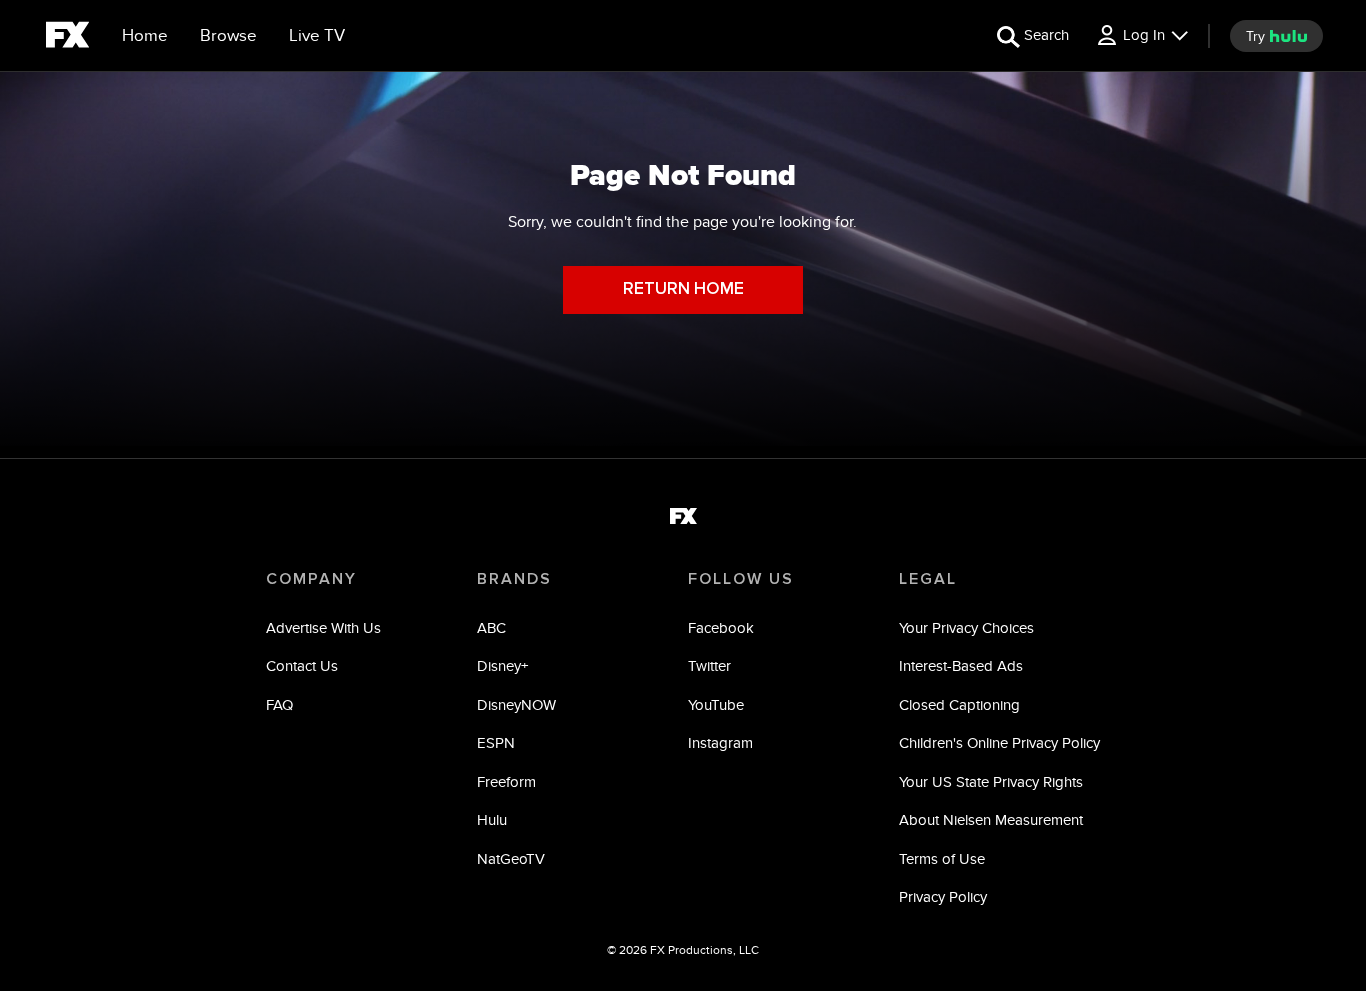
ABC (491, 627)
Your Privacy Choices (966, 627)
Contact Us (302, 665)
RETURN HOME (683, 289)
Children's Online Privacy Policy (999, 742)
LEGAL (928, 579)
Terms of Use (942, 858)
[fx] (67, 38)
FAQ (279, 704)
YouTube (716, 704)
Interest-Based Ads (961, 665)
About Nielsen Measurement (991, 819)
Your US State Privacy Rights (991, 781)
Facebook (721, 627)
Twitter (709, 665)
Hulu (492, 819)
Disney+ (502, 665)
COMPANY (311, 579)
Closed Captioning (959, 704)
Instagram (720, 742)
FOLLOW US (741, 579)
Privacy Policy (943, 896)
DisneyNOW (516, 704)
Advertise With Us (323, 627)
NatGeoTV (511, 858)
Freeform (506, 781)
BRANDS (514, 579)
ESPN (496, 742)
